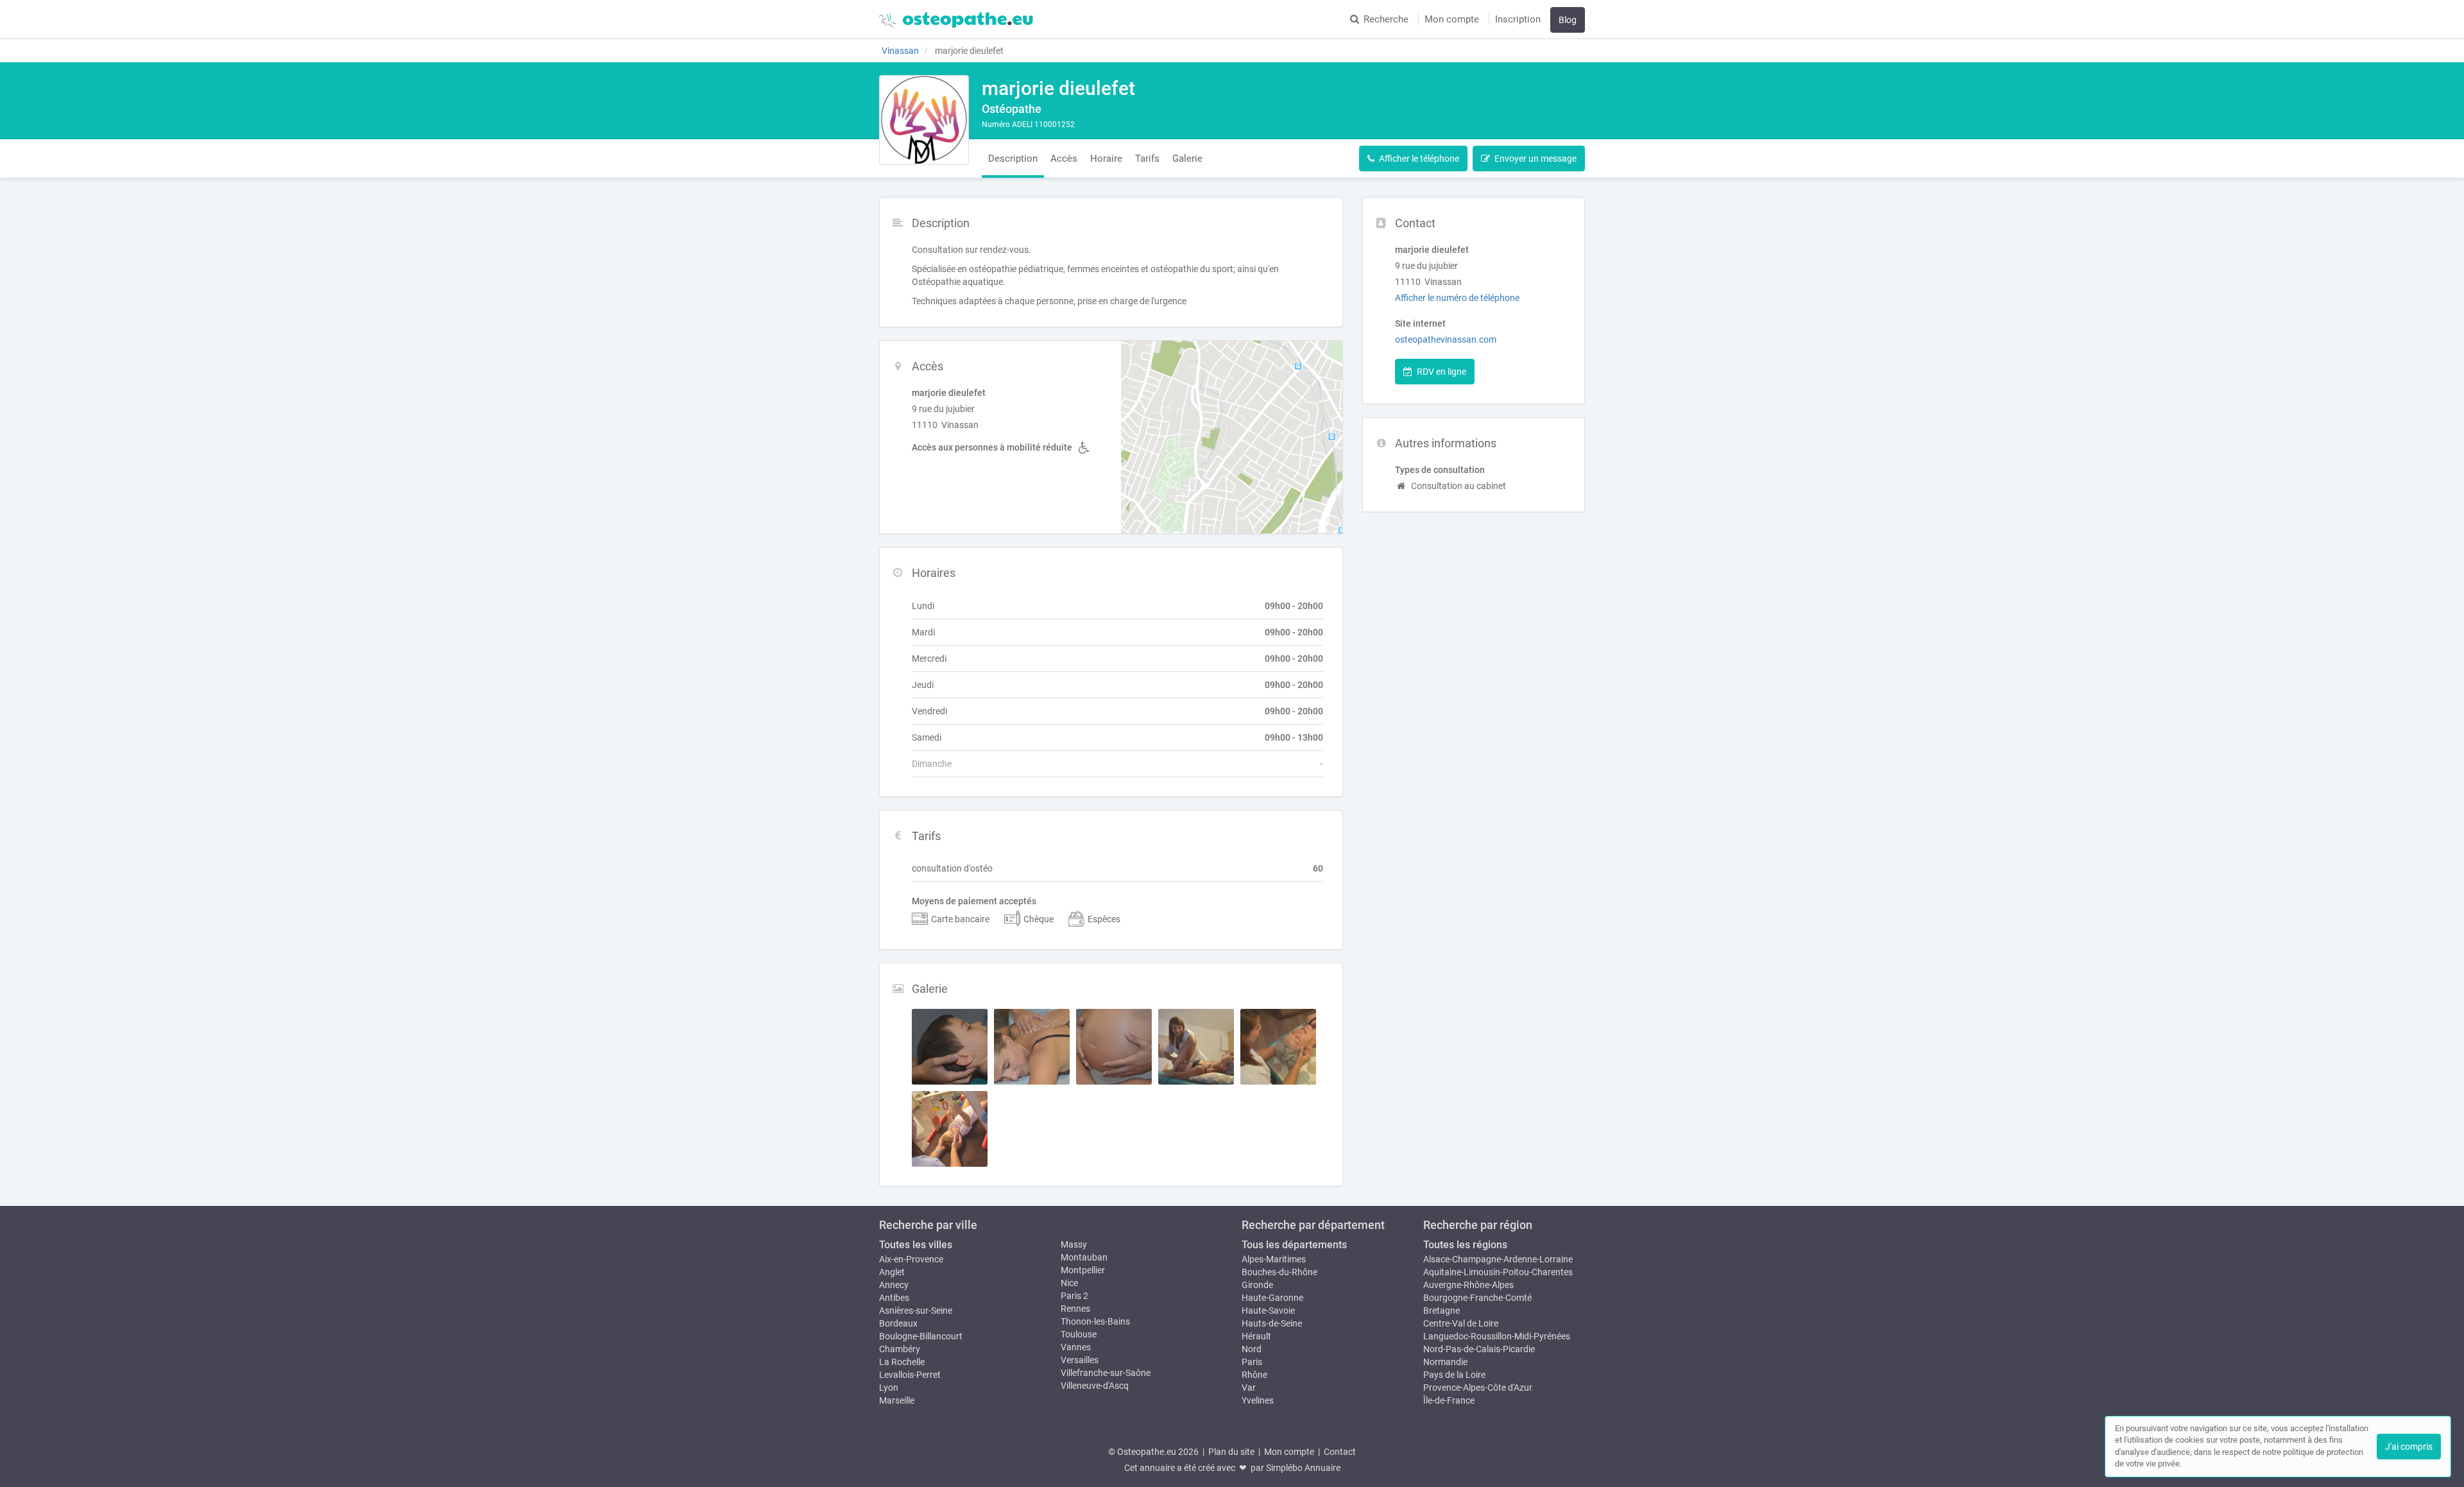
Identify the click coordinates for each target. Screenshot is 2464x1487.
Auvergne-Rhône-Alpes (1468, 1285)
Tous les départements (1294, 1245)
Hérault (1256, 1336)
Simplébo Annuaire (1303, 1468)
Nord (1252, 1349)
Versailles (1080, 1360)
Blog (1568, 20)
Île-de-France (1449, 1400)
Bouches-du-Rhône (1279, 1272)
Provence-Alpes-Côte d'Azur (1478, 1388)
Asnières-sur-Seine (916, 1311)
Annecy (894, 1285)
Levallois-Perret (910, 1375)
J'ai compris (2409, 1447)
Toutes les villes (916, 1245)
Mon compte (1452, 19)
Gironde (1257, 1285)
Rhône (1254, 1375)
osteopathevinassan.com (1446, 340)
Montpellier (1083, 1270)
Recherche (1386, 19)
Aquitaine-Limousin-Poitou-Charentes (1498, 1272)
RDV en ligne (1442, 372)
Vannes (1076, 1347)
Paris (1252, 1362)
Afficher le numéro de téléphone (1457, 298)
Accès (1064, 159)
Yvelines (1258, 1400)
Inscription (1518, 19)
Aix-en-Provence (911, 1259)
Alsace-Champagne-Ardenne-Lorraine (1498, 1259)
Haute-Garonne (1272, 1298)
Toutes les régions (1465, 1245)
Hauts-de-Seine (1272, 1323)
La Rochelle (902, 1362)
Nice (1069, 1283)
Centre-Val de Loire (1461, 1323)
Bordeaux (898, 1323)
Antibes (894, 1298)
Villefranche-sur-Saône (1106, 1373)
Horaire (1106, 159)
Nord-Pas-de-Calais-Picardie (1479, 1349)
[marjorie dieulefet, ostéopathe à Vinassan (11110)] (924, 120)
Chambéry (900, 1349)
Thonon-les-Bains (1095, 1321)
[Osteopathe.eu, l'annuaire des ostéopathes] (956, 19)
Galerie (1187, 159)
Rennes (1075, 1309)
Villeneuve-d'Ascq (1095, 1386)
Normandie (1445, 1362)
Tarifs (1147, 159)
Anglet (892, 1272)
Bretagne (1442, 1311)
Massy (1074, 1244)
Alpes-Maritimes (1274, 1259)
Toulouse (1079, 1334)
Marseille (897, 1400)
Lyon (889, 1388)
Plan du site (1231, 1452)
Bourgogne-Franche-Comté (1477, 1298)
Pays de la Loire (1454, 1375)
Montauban (1084, 1257)
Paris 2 (1074, 1296)
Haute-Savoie (1268, 1311)
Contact (1340, 1452)
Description (1013, 159)
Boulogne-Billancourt (921, 1336)
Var (1249, 1388)
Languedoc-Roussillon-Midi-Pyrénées (1497, 1336)
